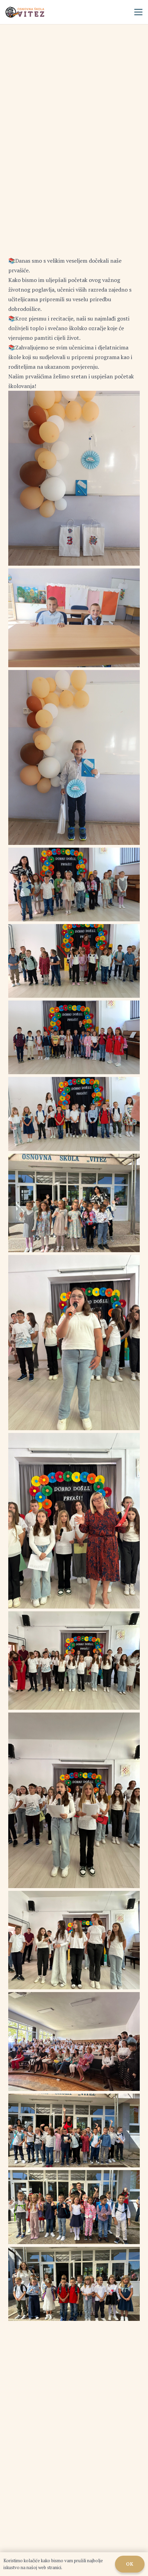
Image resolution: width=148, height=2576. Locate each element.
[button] (138, 12)
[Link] (25, 12)
